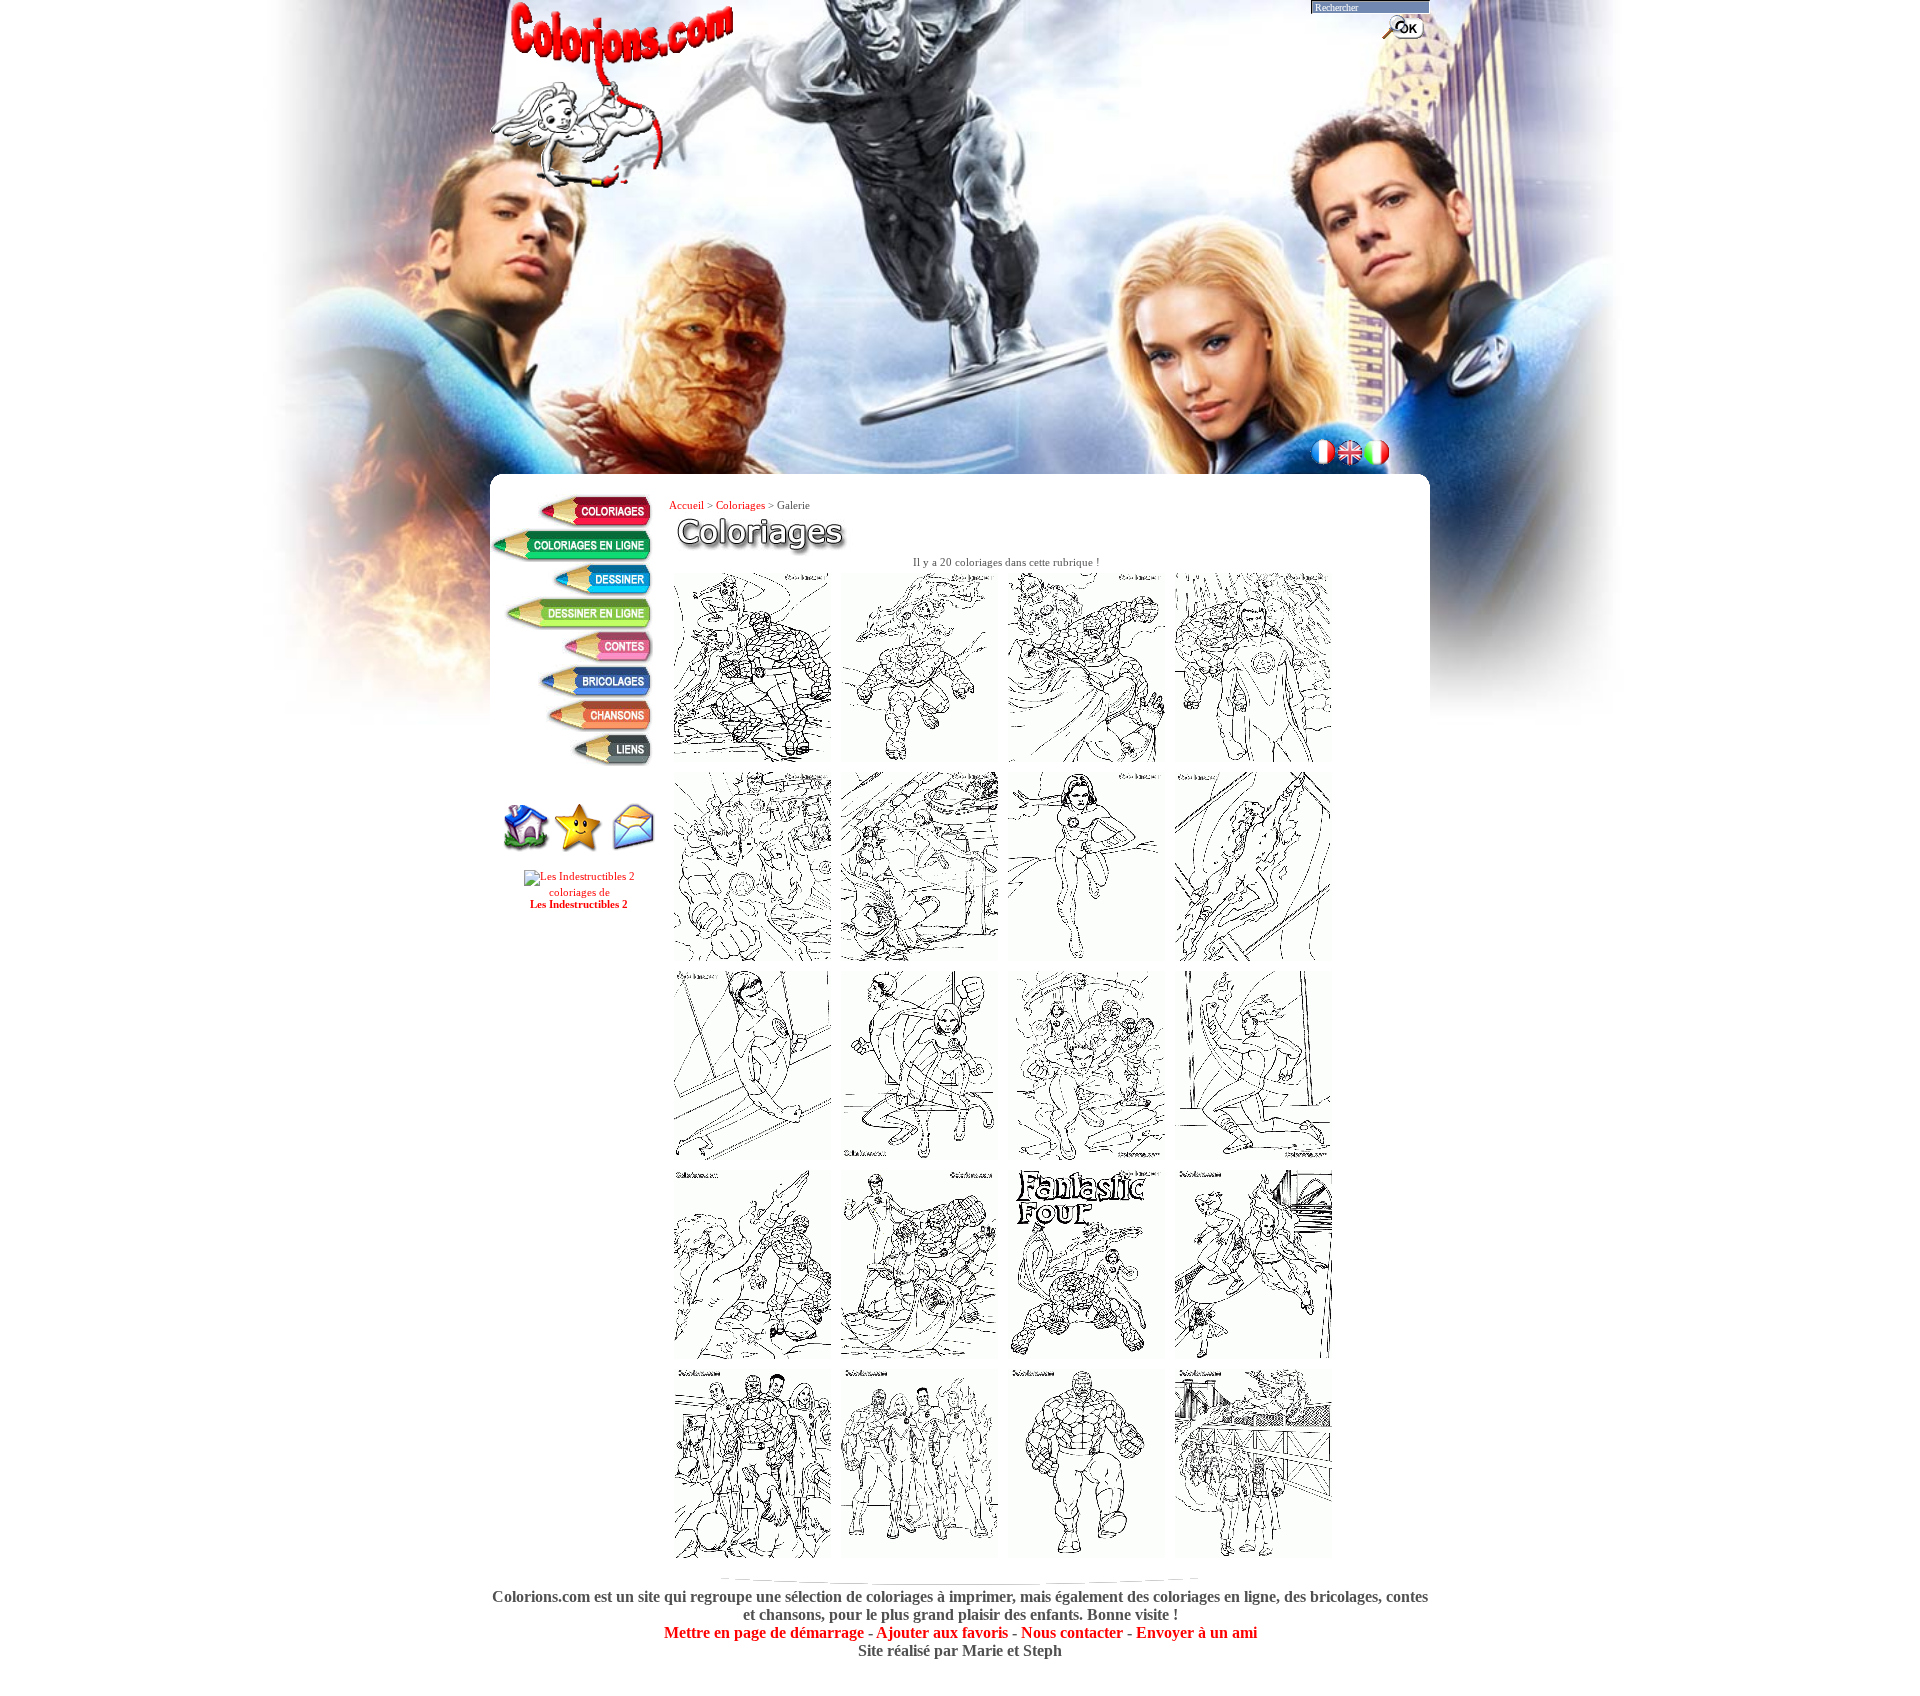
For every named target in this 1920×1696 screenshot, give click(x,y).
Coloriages (740, 505)
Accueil (686, 505)
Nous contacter (1072, 1632)
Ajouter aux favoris (942, 1632)
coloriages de (579, 898)
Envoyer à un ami (1196, 1632)
